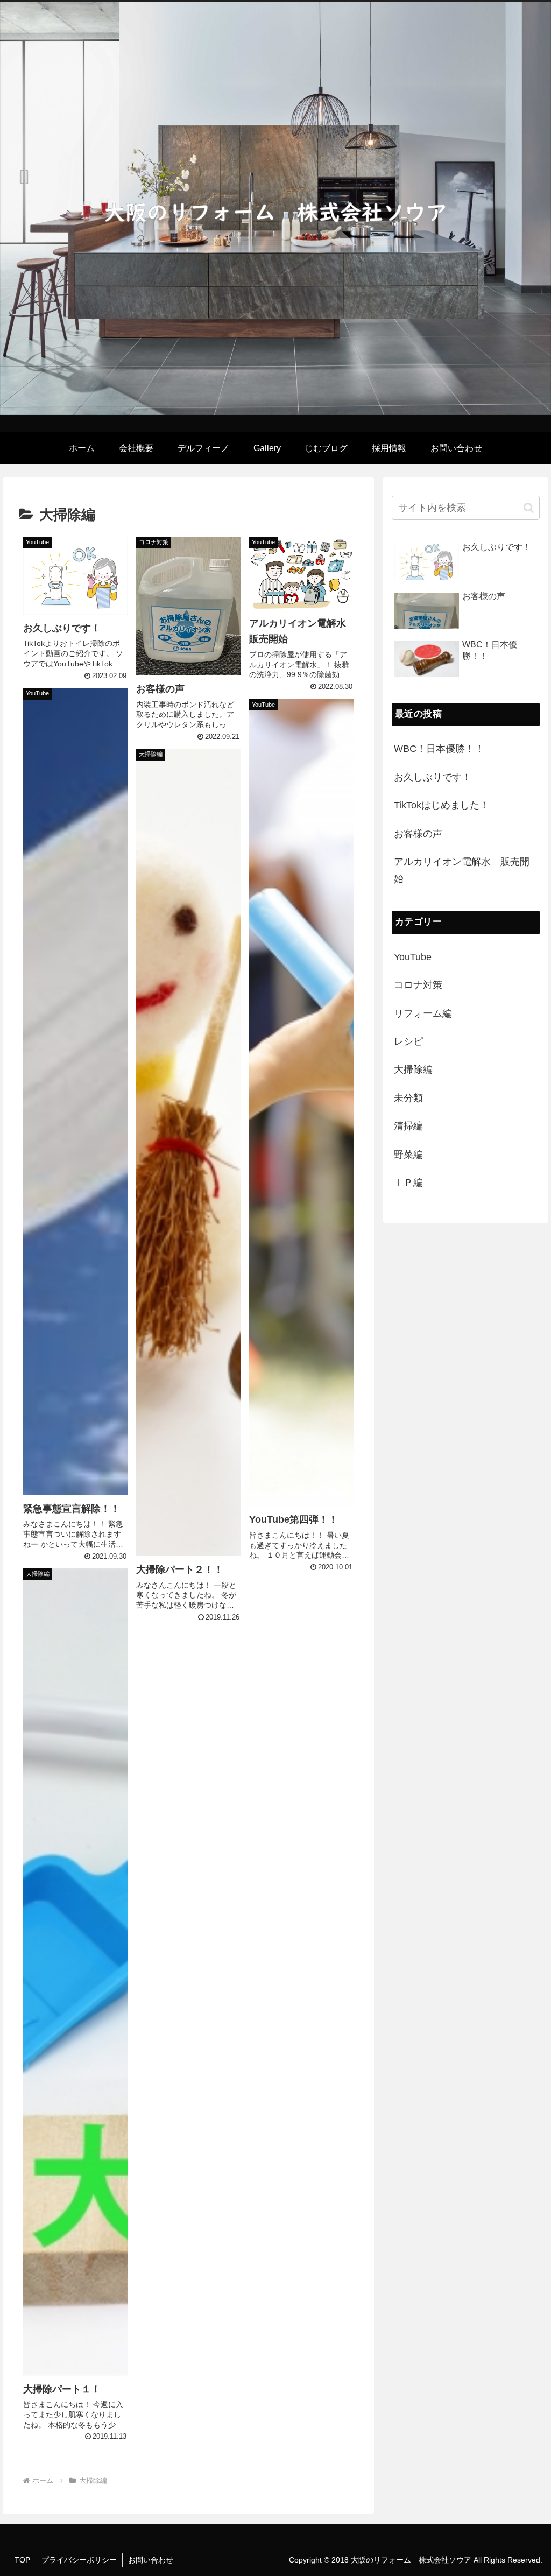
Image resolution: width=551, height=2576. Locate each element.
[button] (529, 508)
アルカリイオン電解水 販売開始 (462, 870)
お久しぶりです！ (433, 777)
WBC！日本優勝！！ (439, 749)
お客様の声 (418, 834)
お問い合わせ (151, 2560)
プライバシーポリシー (79, 2560)
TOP (22, 2560)
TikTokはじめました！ (441, 805)
